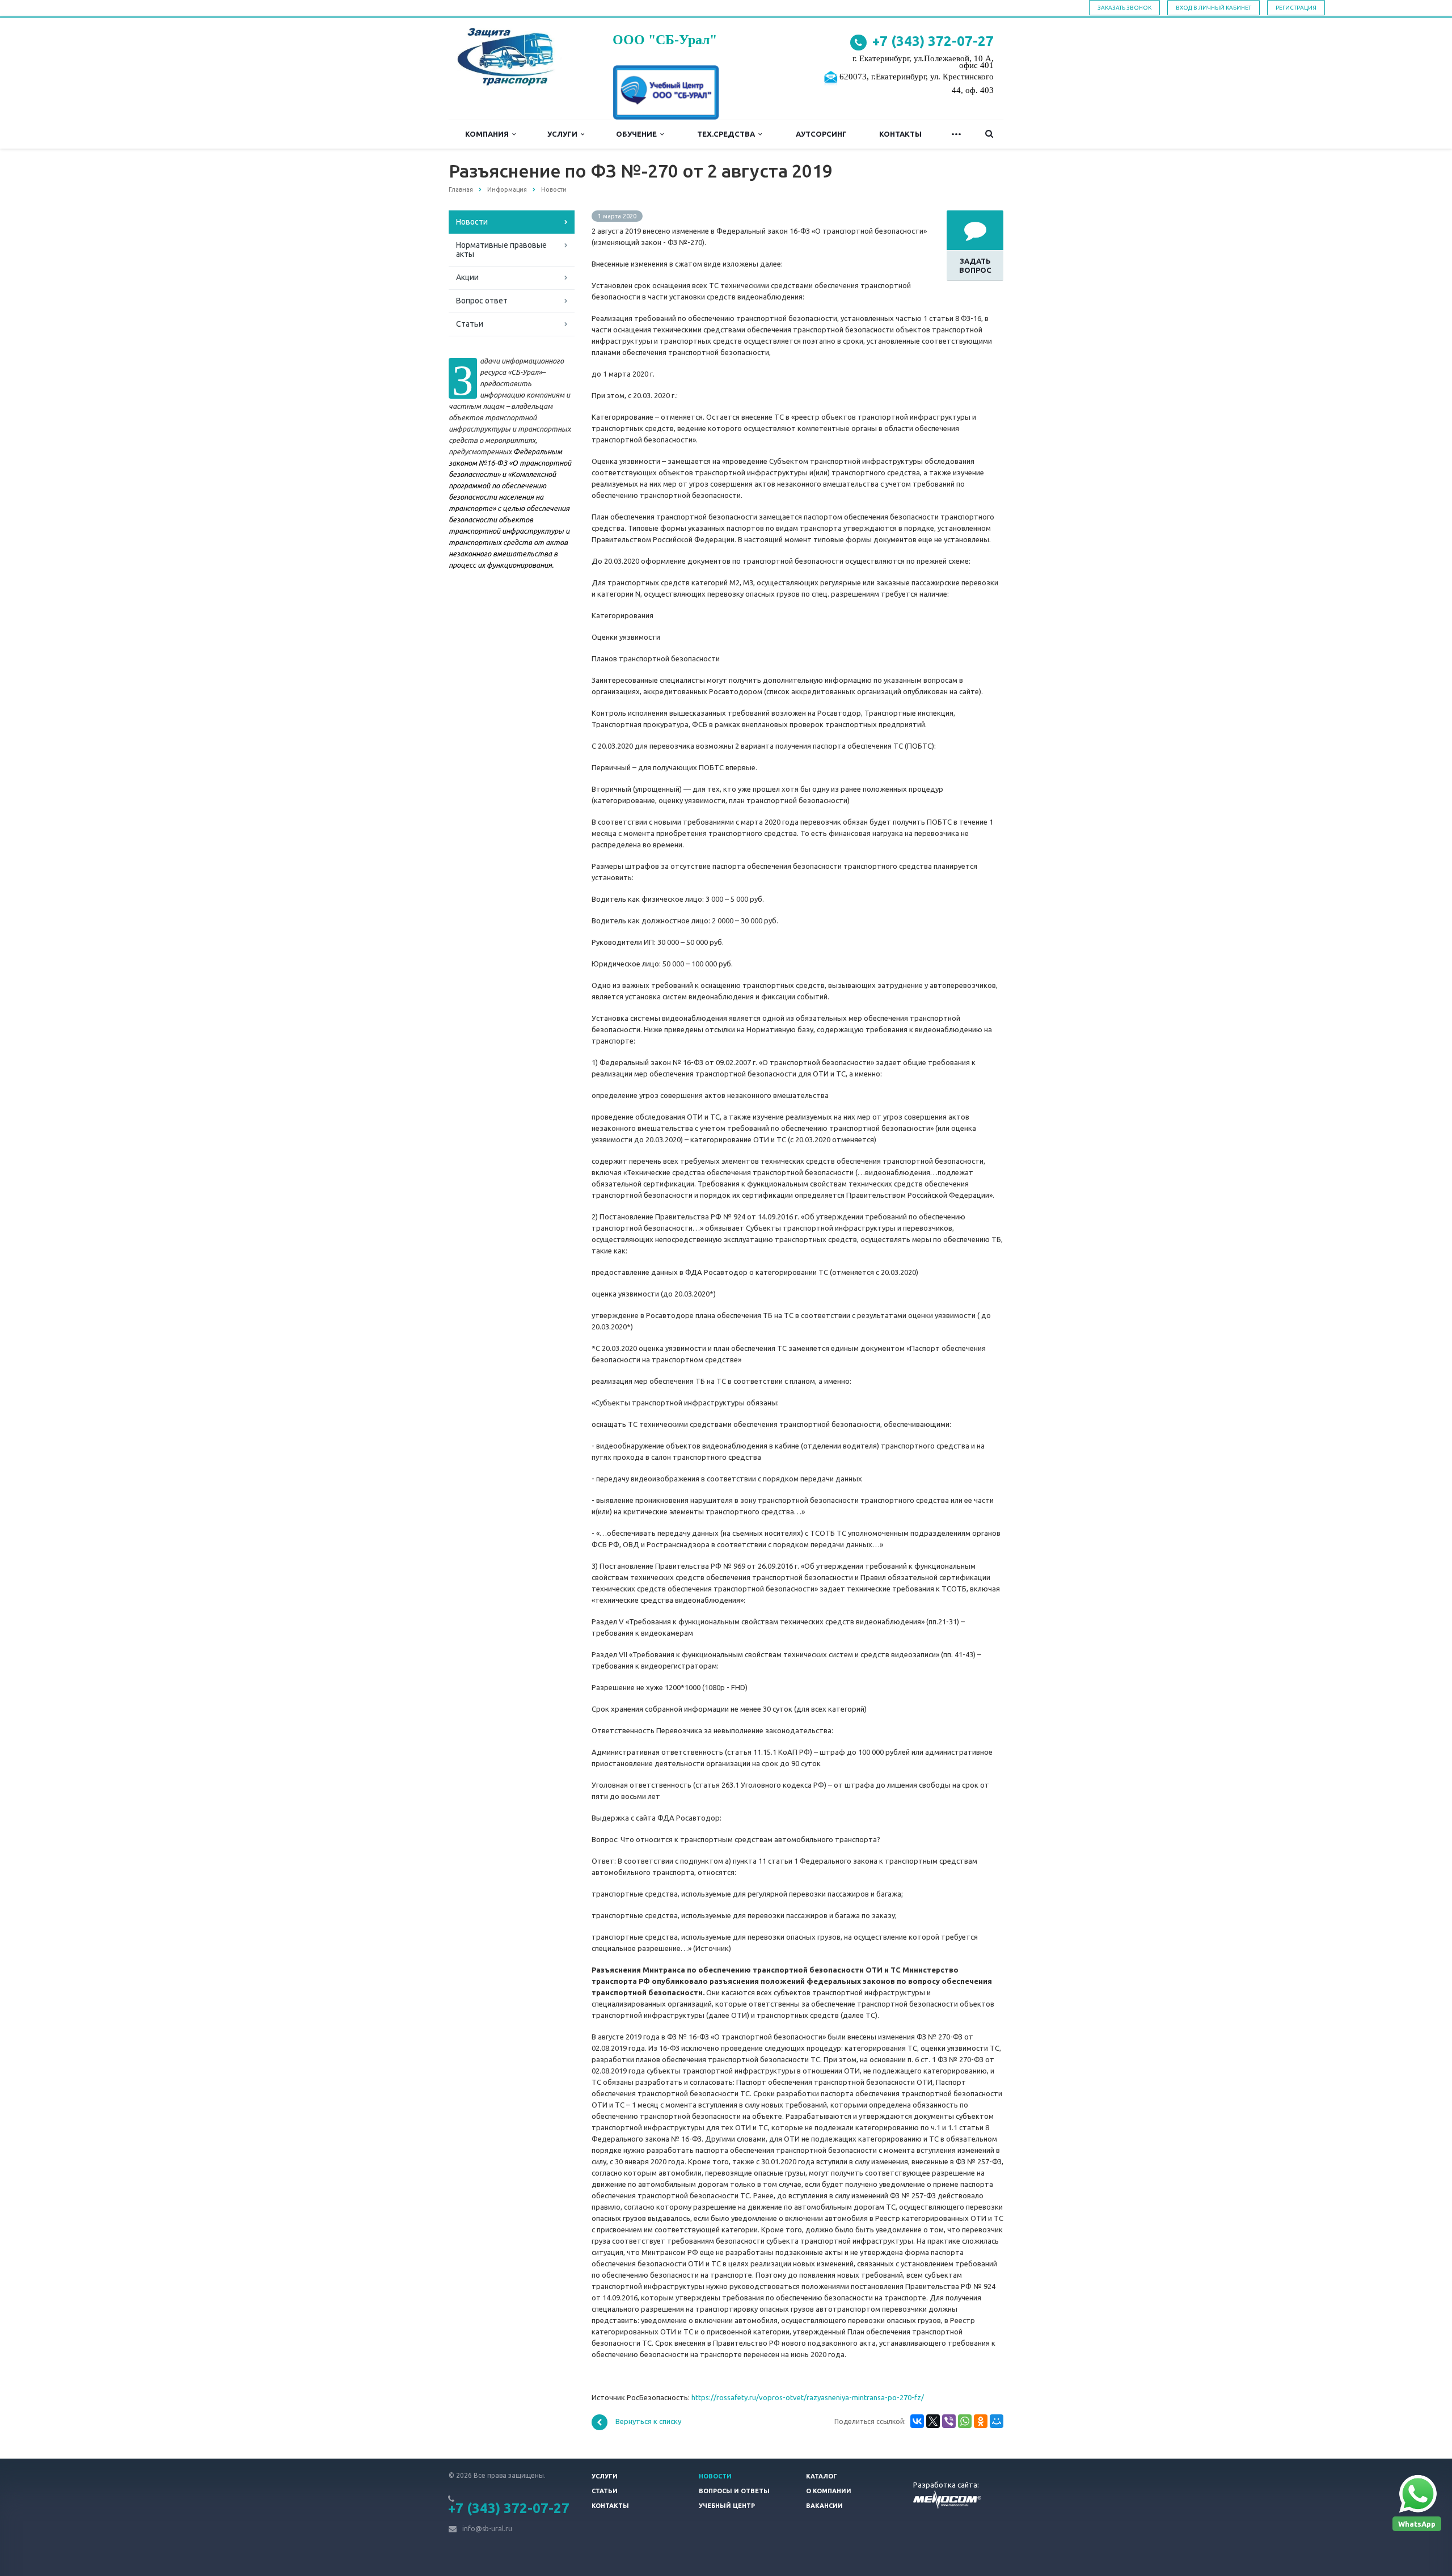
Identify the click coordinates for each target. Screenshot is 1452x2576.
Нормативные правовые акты (501, 250)
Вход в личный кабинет (1213, 8)
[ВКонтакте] (917, 2421)
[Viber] (949, 2421)
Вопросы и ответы (734, 2491)
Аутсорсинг (821, 134)
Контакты (900, 134)
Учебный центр (727, 2506)
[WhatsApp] (965, 2421)
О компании (829, 2491)
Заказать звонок (1124, 8)
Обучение (638, 134)
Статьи (470, 324)
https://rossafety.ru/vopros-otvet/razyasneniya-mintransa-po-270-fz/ (808, 2397)
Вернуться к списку (648, 2422)
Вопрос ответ (482, 301)
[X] (933, 2421)
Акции (467, 277)
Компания (489, 134)
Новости (472, 222)
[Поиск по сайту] (989, 134)
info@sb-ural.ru (487, 2529)
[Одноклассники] (981, 2421)
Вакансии (824, 2506)
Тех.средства (728, 134)
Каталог (822, 2476)
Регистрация (1296, 8)
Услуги (564, 134)
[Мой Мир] (997, 2421)
